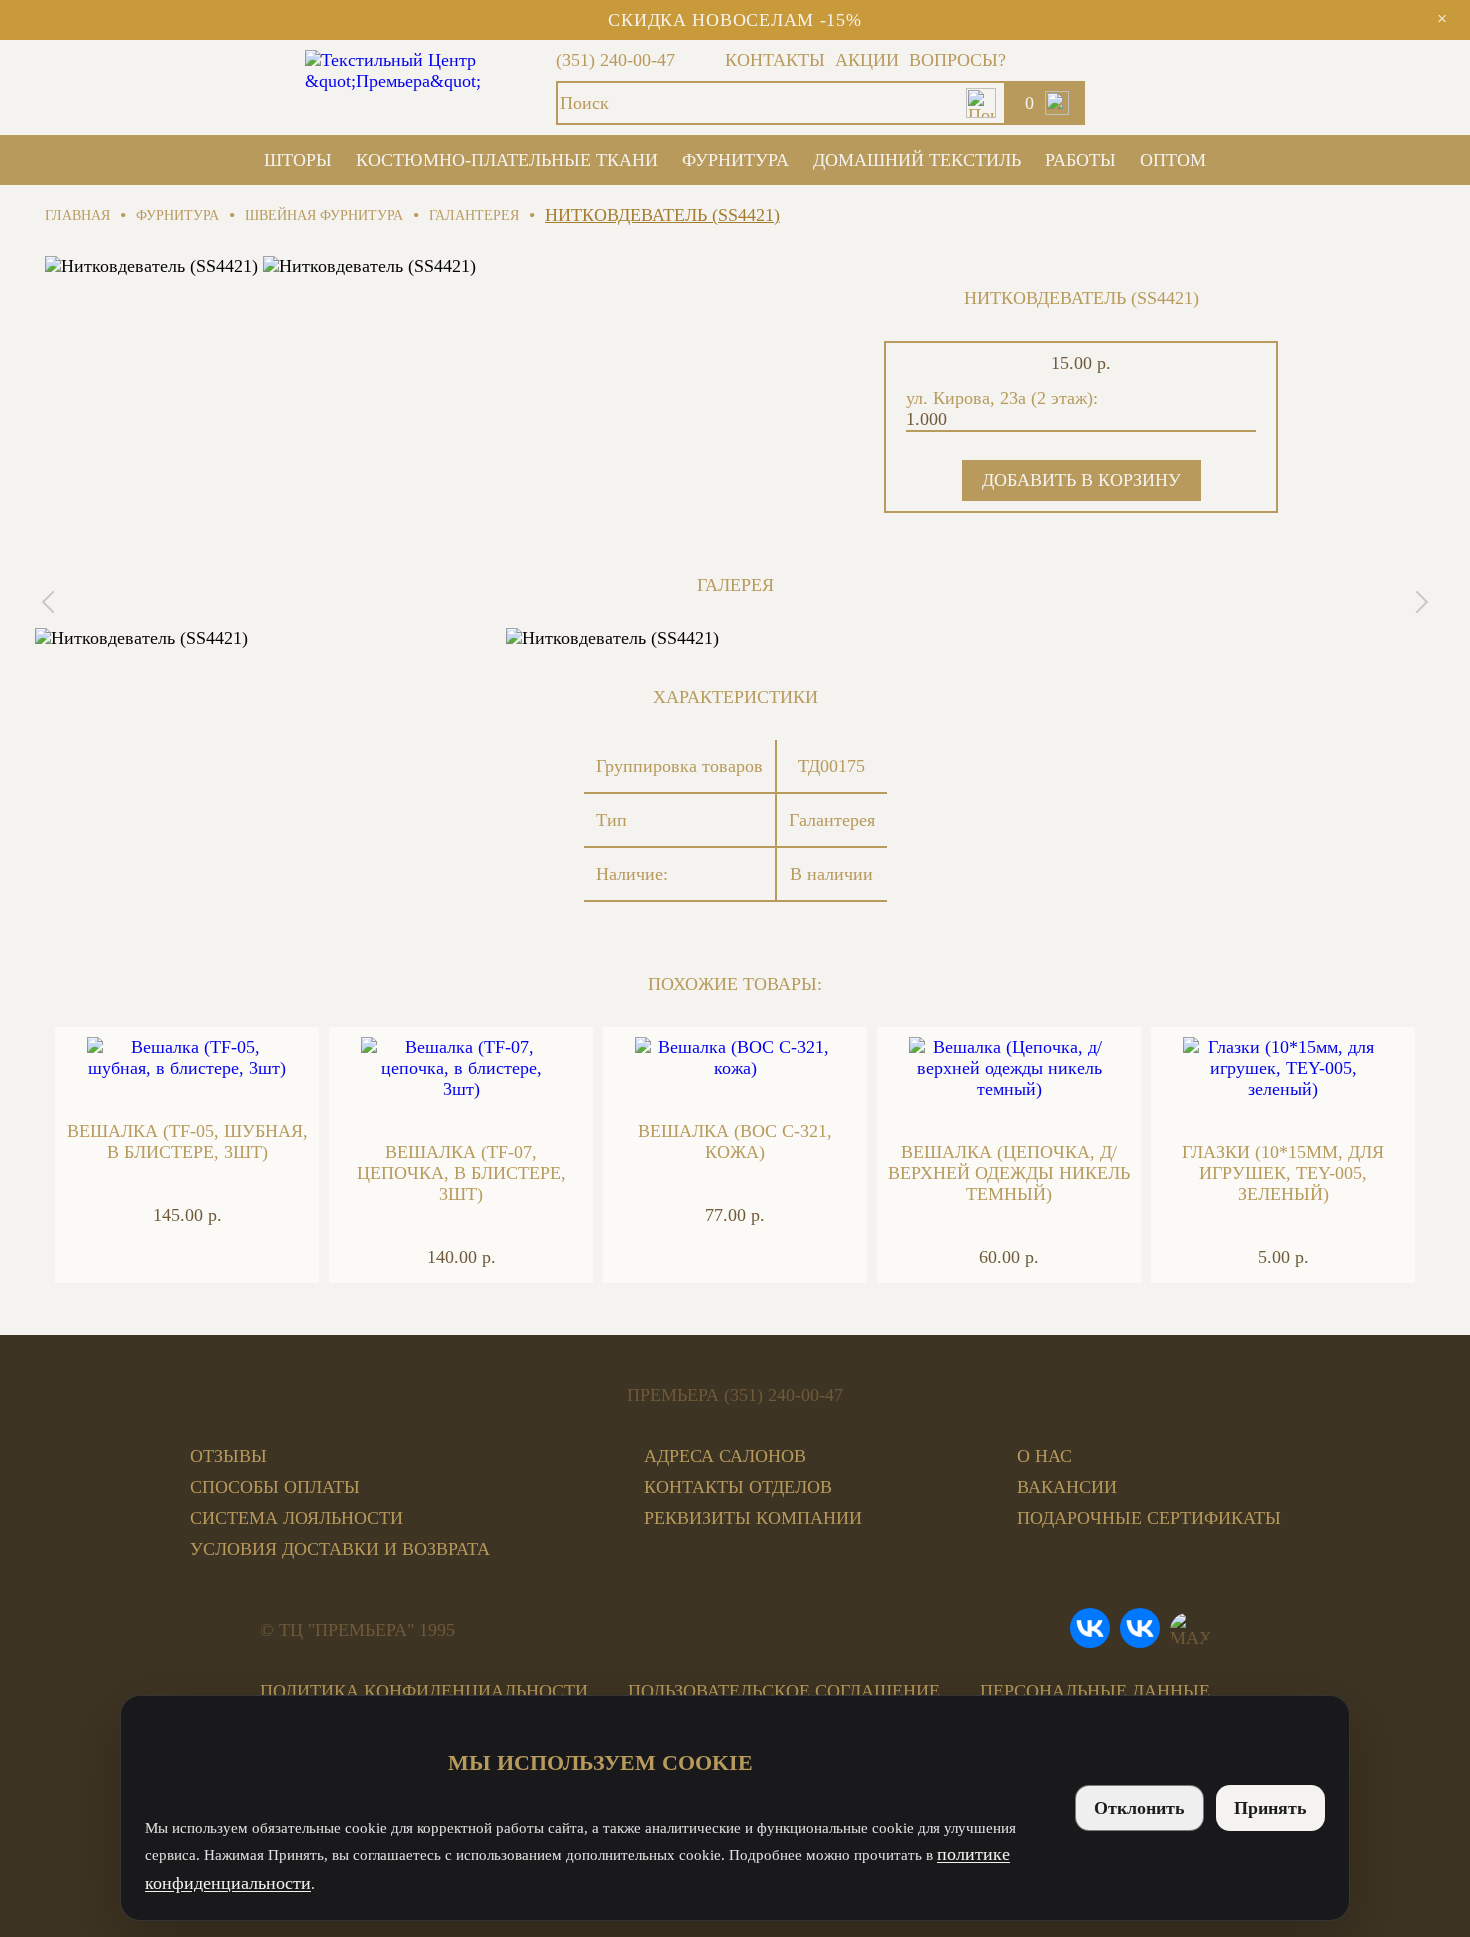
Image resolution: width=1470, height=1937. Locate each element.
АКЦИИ (867, 60)
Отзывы (228, 1456)
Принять (1270, 1808)
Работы (1080, 160)
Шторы (298, 160)
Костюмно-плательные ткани (507, 160)
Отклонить (1139, 1808)
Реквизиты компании (753, 1518)
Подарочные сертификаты (1149, 1518)
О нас (1044, 1456)
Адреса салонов (725, 1456)
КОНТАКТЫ (775, 60)
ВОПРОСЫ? (957, 60)
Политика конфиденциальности (424, 1691)
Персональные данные (1095, 1691)
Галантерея (474, 215)
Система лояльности (296, 1518)
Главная (77, 215)
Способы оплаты (275, 1487)
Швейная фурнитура (324, 215)
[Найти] (981, 103)
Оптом (1173, 160)
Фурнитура (735, 160)
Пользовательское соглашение (784, 1691)
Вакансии (1067, 1487)
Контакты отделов (738, 1487)
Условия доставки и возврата (340, 1549)
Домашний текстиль (917, 160)
